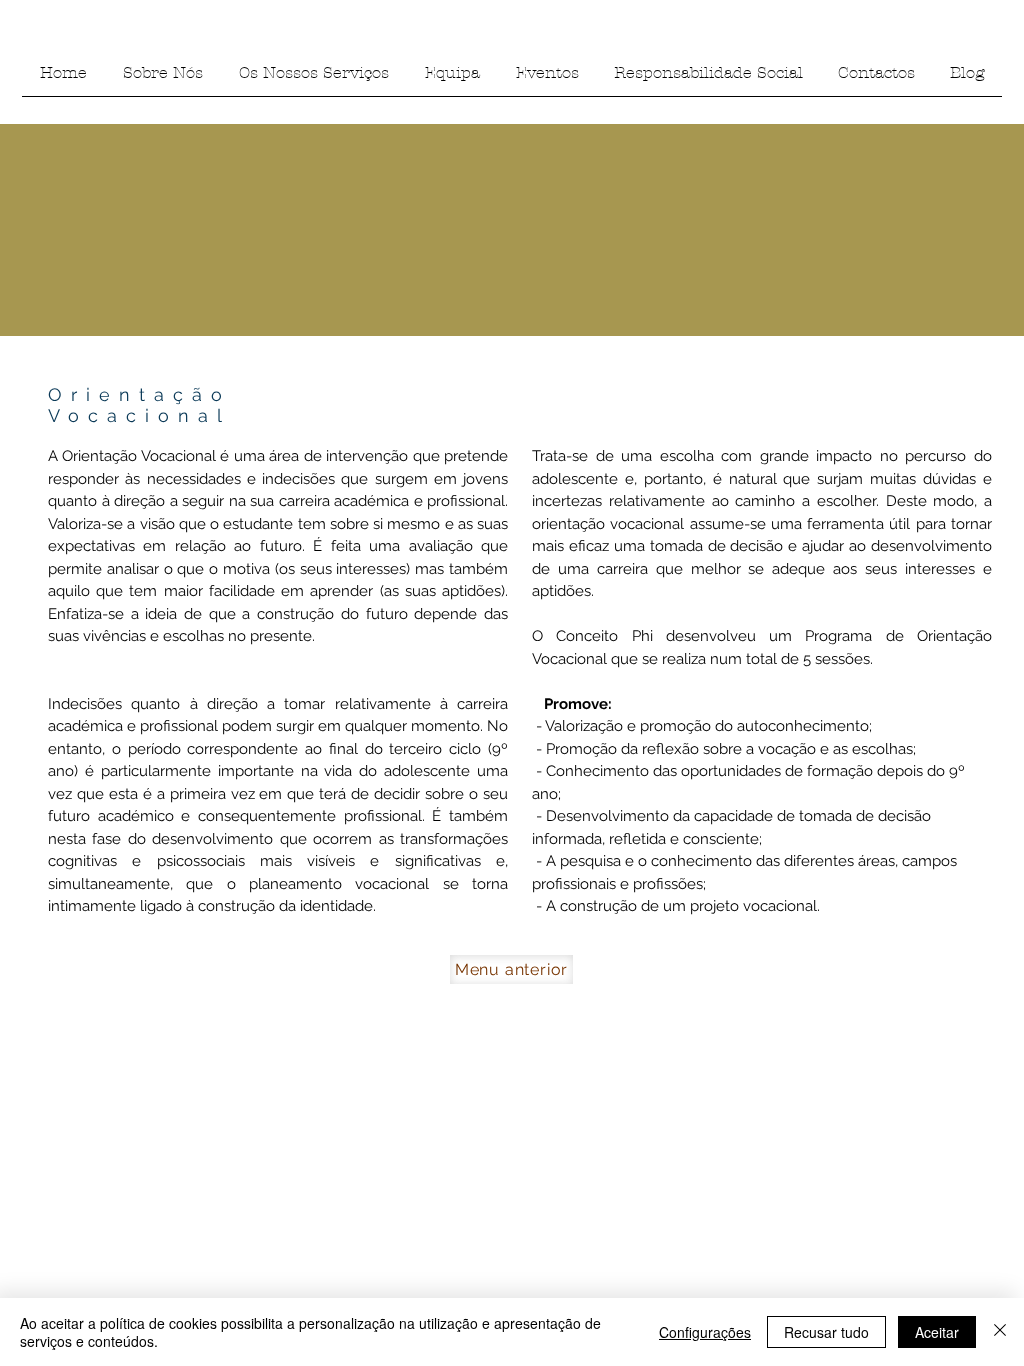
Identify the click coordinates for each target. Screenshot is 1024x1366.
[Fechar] (1000, 1332)
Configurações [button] (705, 1332)
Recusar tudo (826, 1332)
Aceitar (937, 1332)
